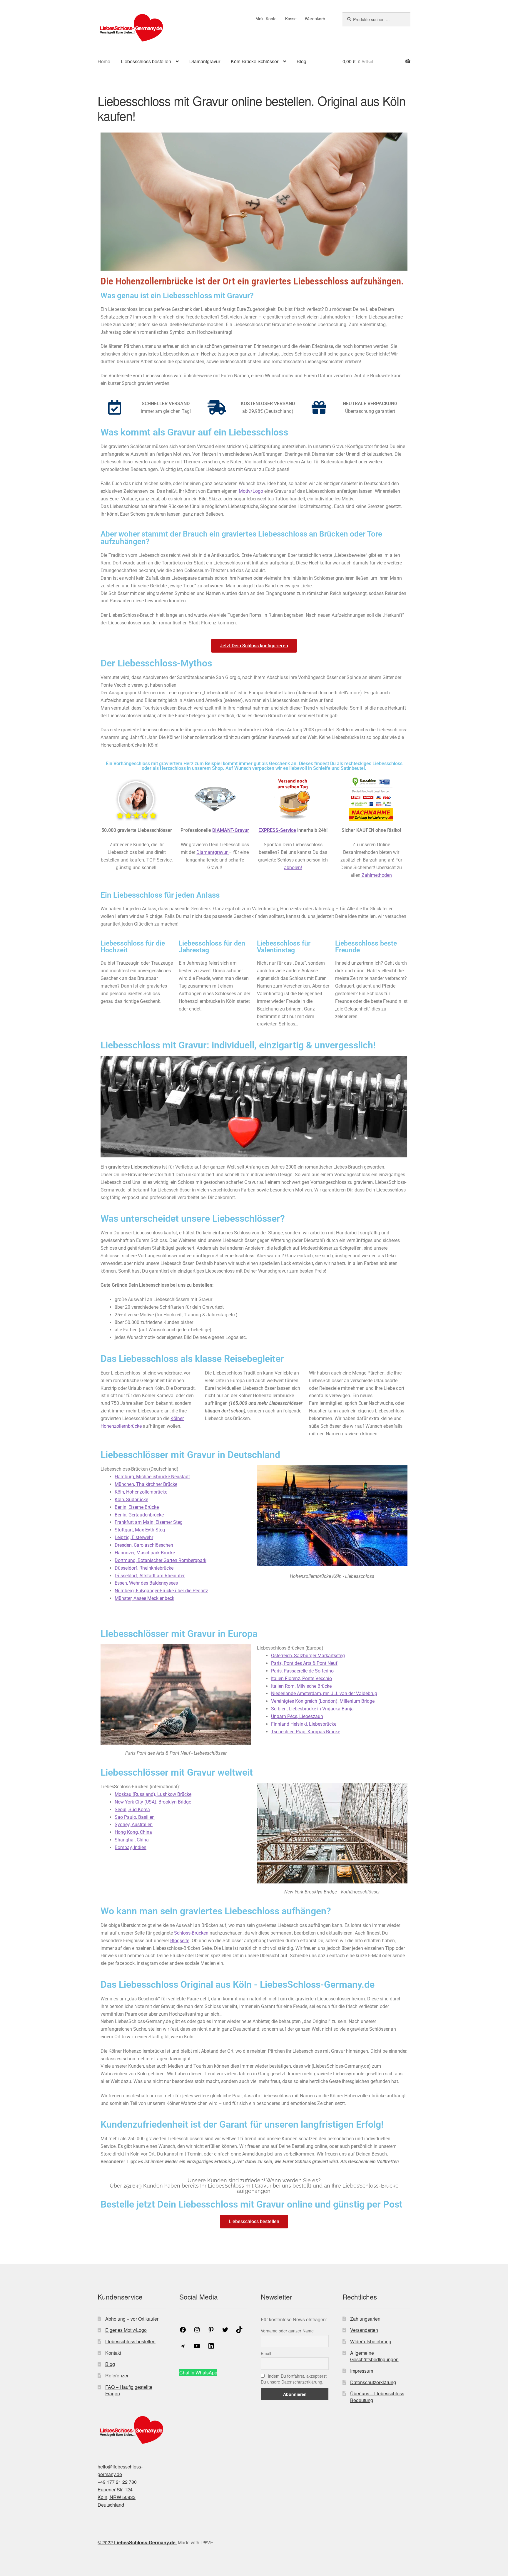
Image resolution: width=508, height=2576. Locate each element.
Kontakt (113, 2353)
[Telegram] (183, 2348)
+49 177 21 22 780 (117, 2482)
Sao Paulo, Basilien (135, 1817)
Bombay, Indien (131, 1847)
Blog (301, 61)
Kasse (291, 19)
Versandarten (364, 2330)
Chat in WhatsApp (198, 2373)
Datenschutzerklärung (373, 2382)
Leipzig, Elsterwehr (134, 1537)
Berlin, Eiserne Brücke (137, 1507)
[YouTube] (197, 2348)
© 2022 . (137, 2542)
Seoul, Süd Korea (132, 1810)
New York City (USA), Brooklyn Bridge (153, 1802)
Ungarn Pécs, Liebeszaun (297, 1716)
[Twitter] (225, 2331)
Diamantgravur (205, 61)
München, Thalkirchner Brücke (146, 1484)
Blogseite (180, 1941)
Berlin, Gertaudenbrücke (139, 1515)
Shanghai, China (132, 1840)
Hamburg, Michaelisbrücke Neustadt (152, 1477)
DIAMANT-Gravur (231, 830)
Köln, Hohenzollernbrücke (141, 1492)
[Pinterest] (211, 2331)
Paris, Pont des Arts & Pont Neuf (304, 1663)
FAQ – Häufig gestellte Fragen (129, 2390)
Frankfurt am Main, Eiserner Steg (149, 1522)
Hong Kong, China (133, 1832)
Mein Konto (266, 19)
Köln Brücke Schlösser (255, 61)
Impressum (362, 2371)
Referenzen (117, 2375)
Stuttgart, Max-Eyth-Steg (140, 1530)
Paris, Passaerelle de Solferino (302, 1671)
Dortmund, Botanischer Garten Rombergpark (161, 1560)
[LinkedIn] (211, 2348)
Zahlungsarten (365, 2318)
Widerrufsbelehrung (371, 2341)
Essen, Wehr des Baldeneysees (146, 1583)
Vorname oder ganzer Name (287, 2331)
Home (104, 61)
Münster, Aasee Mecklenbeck (144, 1598)
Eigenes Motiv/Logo (126, 2330)
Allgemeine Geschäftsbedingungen (374, 2356)
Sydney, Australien (134, 1825)
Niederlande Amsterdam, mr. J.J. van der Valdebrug (324, 1693)
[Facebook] (183, 2331)
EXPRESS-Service (277, 830)
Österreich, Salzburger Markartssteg (308, 1656)
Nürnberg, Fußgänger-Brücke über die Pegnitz (161, 1591)
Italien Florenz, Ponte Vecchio (301, 1678)
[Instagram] (197, 2331)
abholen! (293, 868)
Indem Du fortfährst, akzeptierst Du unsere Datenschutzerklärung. (294, 2379)
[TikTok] (239, 2331)
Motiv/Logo (251, 491)
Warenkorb (315, 19)
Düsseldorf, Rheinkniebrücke (144, 1568)
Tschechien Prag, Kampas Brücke (306, 1732)
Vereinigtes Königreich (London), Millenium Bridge (323, 1701)
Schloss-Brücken (191, 1933)
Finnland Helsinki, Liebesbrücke (304, 1724)
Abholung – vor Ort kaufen (132, 2318)
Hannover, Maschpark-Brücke (145, 1553)
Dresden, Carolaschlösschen (144, 1545)
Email (266, 2353)
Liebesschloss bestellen (146, 61)
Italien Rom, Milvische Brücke (301, 1686)
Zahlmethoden (376, 875)
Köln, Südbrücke (131, 1500)
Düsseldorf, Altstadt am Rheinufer (150, 1576)
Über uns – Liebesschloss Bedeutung (377, 2397)
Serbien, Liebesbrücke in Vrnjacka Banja (312, 1709)
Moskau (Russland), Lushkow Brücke (153, 1794)
